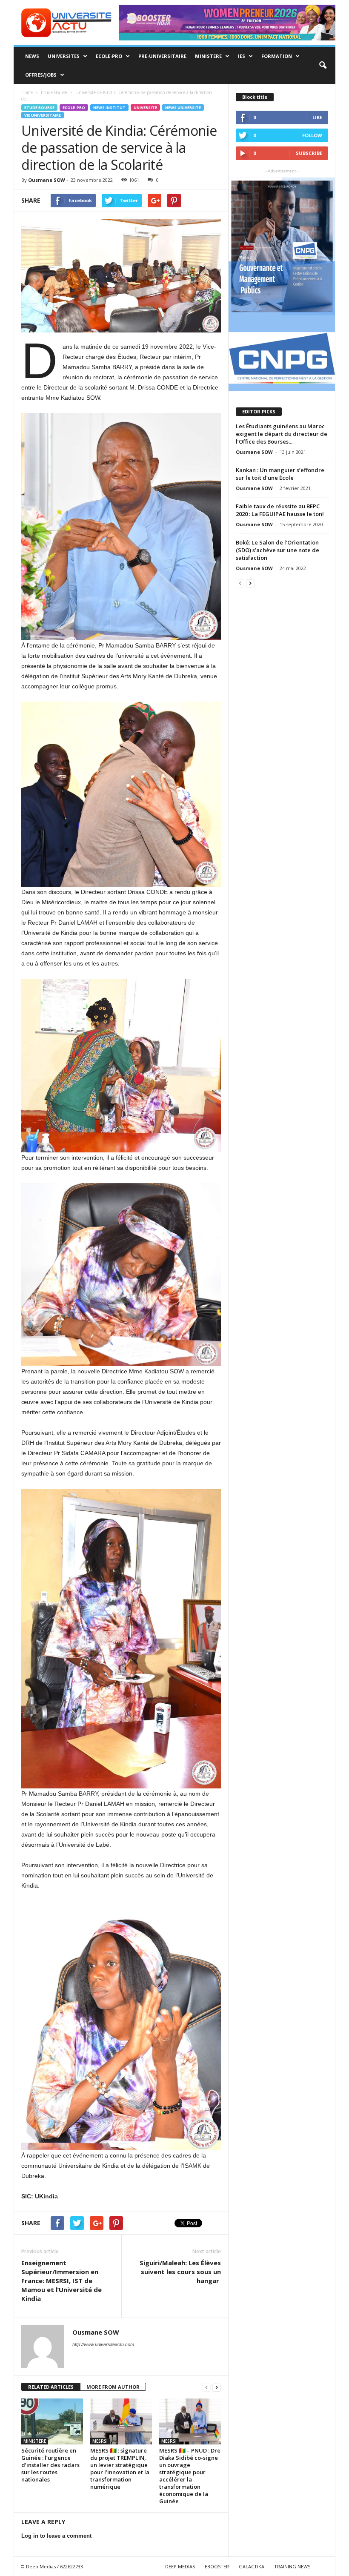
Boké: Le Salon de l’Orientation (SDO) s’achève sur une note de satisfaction (277, 550)
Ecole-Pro (109, 56)
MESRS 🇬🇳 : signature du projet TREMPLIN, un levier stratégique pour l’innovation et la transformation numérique (120, 2469)
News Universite (183, 107)
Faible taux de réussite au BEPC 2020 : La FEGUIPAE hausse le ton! (280, 510)
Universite (145, 107)
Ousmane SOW (47, 180)
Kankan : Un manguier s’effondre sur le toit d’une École (280, 474)
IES (242, 56)
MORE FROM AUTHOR (113, 2387)
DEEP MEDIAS (180, 2566)
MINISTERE (208, 56)
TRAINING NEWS (292, 2566)
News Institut (109, 107)
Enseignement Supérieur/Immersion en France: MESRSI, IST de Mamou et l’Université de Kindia (62, 2281)
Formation (277, 56)
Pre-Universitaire (162, 56)
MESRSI (100, 2441)
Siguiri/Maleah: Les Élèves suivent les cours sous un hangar (180, 2272)
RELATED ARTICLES (51, 2387)
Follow (312, 135)
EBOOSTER (217, 2566)
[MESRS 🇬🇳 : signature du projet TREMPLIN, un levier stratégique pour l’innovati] (121, 2421)
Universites (64, 56)
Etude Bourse (39, 107)
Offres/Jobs (41, 75)
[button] (323, 66)
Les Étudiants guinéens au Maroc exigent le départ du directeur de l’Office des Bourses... (282, 434)
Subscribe (309, 153)
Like (317, 117)
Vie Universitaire (43, 115)
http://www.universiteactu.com (103, 2344)
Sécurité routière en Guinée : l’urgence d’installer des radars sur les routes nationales (50, 2465)
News (32, 56)
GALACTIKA (252, 2566)
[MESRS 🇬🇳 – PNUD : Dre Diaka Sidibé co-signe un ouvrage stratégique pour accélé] (190, 2421)
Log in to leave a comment (56, 2536)
